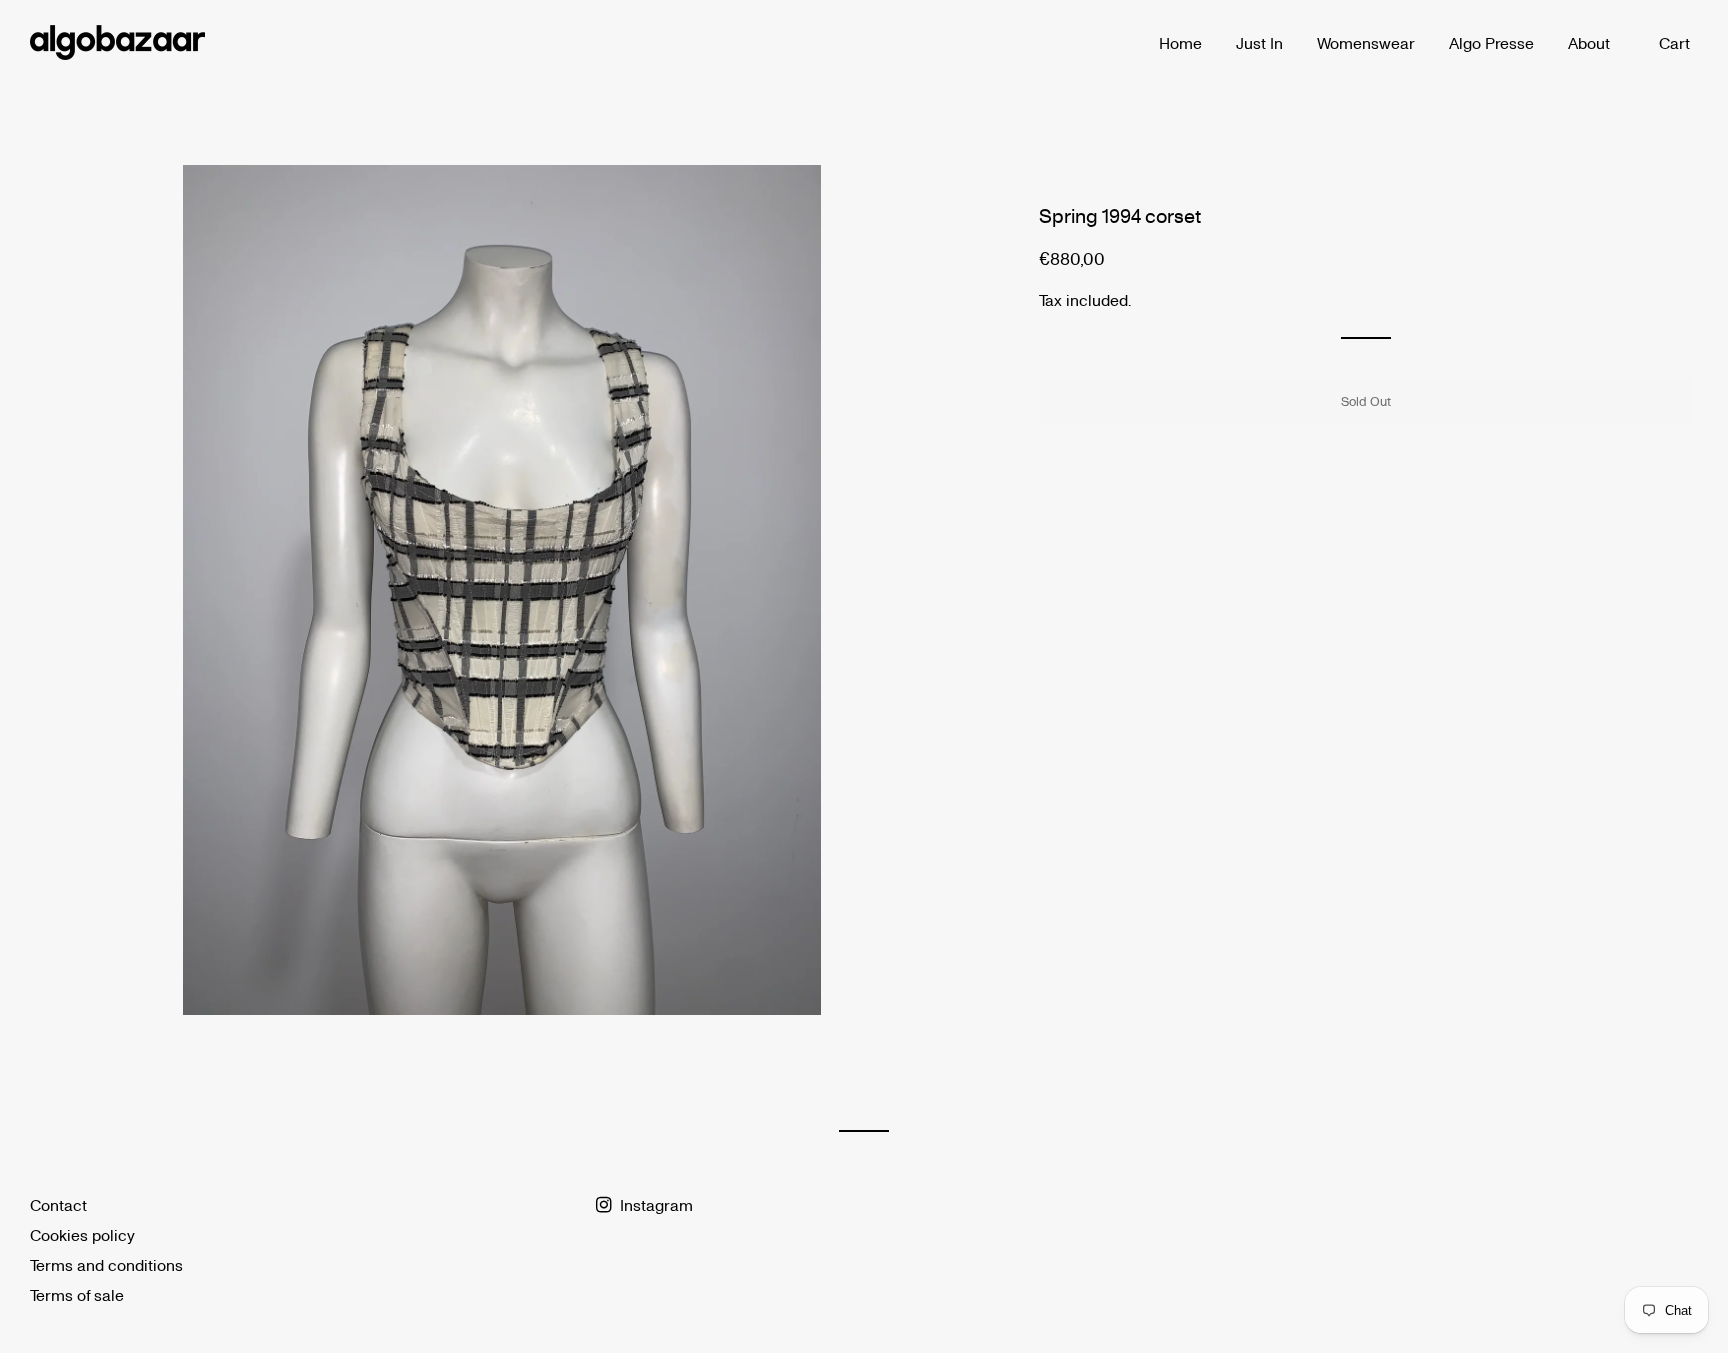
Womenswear (1366, 42)
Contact (58, 1204)
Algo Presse (1491, 42)
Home (1180, 42)
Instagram (654, 1204)
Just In (1259, 42)
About (1589, 42)
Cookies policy (82, 1234)
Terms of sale (77, 1294)
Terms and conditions (106, 1264)
